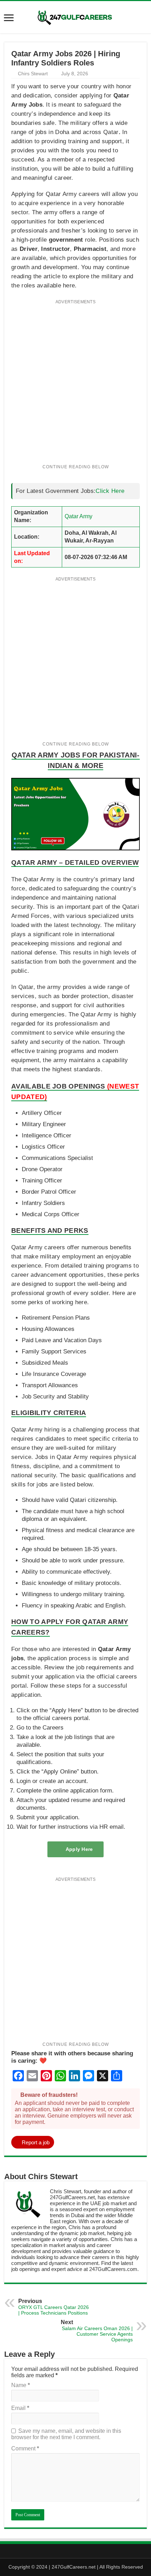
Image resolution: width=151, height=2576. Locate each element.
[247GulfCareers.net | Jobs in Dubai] (75, 17)
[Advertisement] (75, 386)
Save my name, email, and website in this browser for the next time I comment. (66, 2434)
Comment (25, 2448)
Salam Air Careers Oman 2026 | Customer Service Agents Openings (97, 2331)
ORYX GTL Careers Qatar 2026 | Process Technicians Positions (54, 2307)
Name (21, 2385)
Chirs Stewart (33, 74)
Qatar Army (78, 516)
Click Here (110, 491)
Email (20, 2408)
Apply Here (79, 1849)
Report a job (36, 2142)
